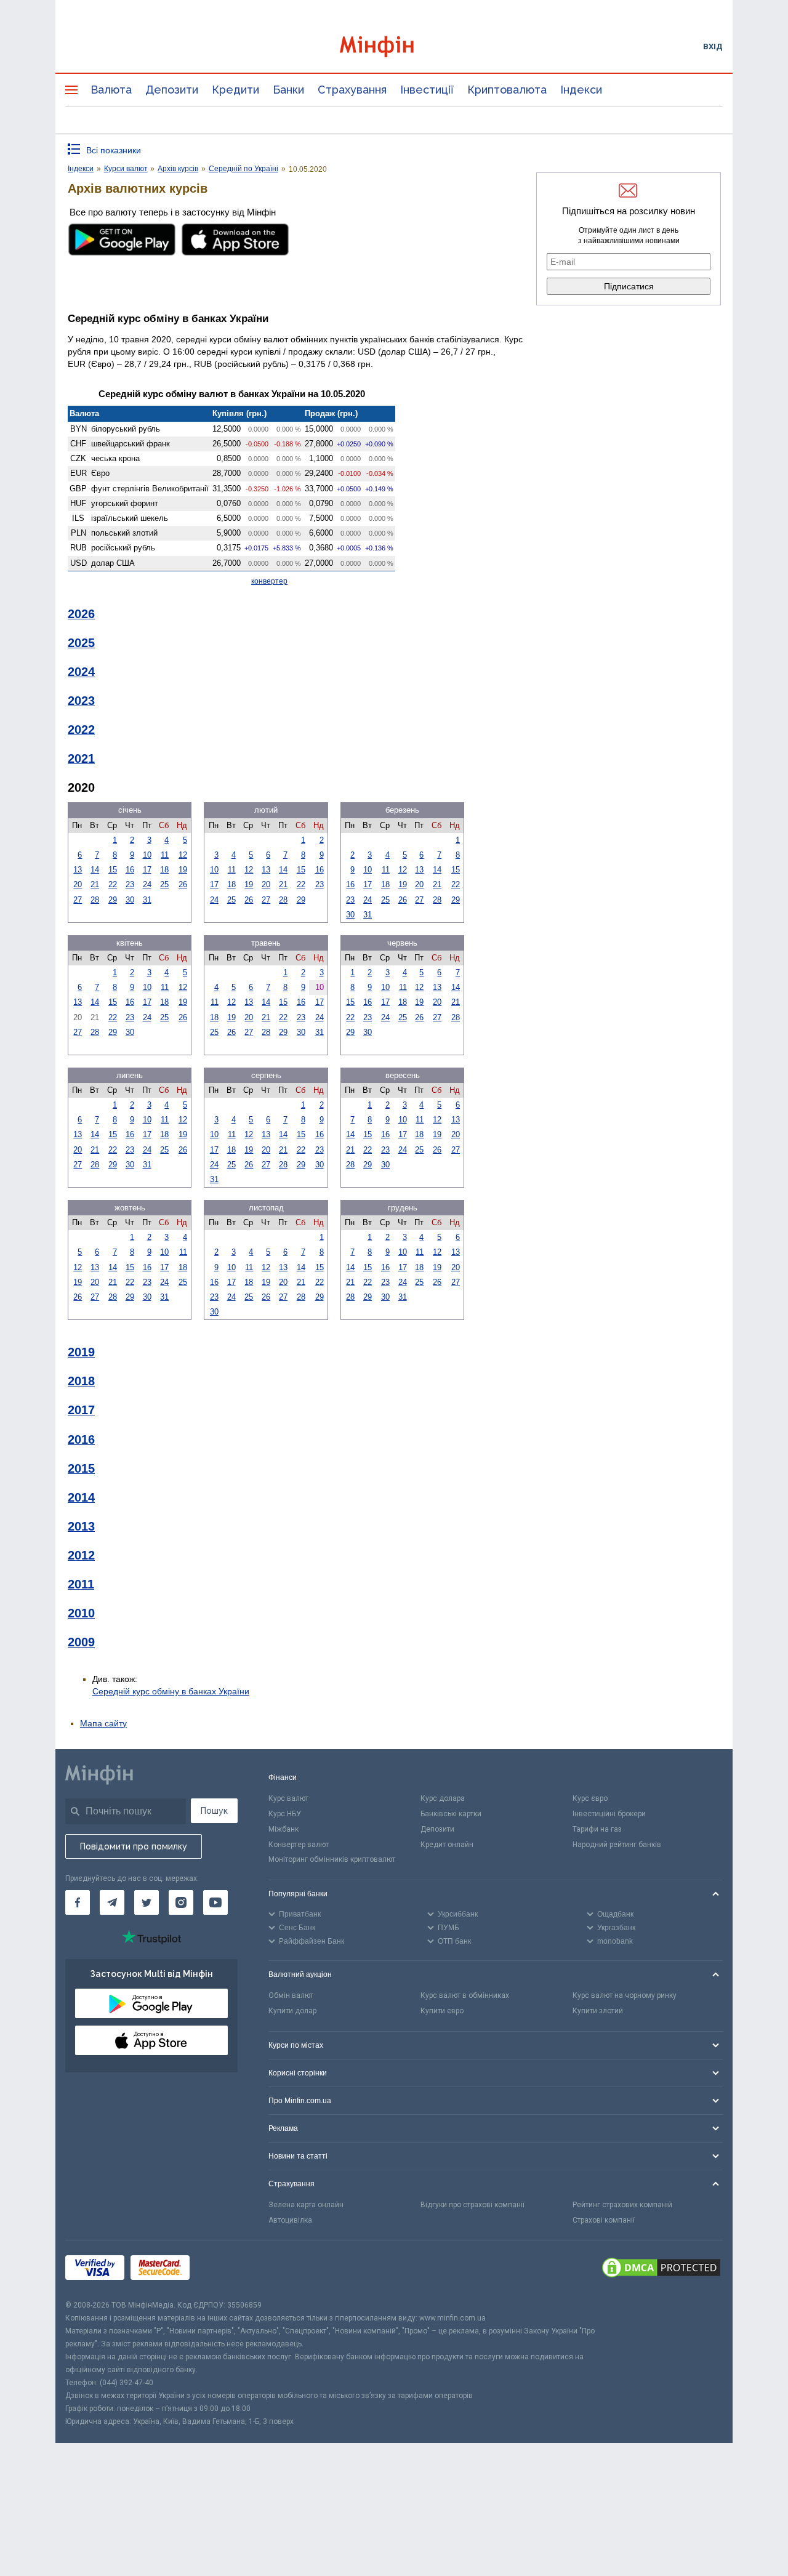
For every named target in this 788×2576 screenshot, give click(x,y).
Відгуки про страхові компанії (472, 2205)
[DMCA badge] (661, 2269)
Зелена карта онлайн (306, 2205)
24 (147, 884)
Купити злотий (598, 2011)
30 (130, 900)
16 (130, 870)
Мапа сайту (103, 1723)
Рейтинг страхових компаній (622, 2205)
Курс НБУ (285, 1814)
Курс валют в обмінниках (465, 1995)
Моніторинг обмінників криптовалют (332, 1859)
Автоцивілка (290, 2220)
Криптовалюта (507, 90)
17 (147, 870)
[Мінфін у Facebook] (78, 1902)
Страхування (352, 90)
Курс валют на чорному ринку (625, 1995)
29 (113, 900)
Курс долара (443, 1798)
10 (147, 855)
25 (164, 884)
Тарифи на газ (597, 1829)
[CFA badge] (223, 2270)
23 (130, 884)
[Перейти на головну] (394, 46)
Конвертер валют (299, 1845)
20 (78, 884)
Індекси (581, 90)
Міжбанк (283, 1829)
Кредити (235, 90)
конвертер (269, 581)
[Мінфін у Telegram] (112, 1902)
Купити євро (442, 2011)
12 (183, 855)
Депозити (172, 90)
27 (78, 900)
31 (147, 900)
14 (95, 870)
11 (165, 855)
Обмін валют (291, 1995)
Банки (288, 90)
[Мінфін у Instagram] (181, 1902)
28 (95, 900)
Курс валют (288, 1798)
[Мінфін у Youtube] (215, 1902)
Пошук (214, 1811)
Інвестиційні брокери (609, 1814)
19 (183, 870)
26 (183, 884)
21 (95, 884)
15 (113, 870)
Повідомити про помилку (134, 1846)
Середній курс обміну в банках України (171, 1691)
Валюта (111, 90)
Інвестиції (427, 90)
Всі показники (114, 150)
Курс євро (590, 1798)
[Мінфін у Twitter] (147, 1902)
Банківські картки (451, 1814)
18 (164, 870)
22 (113, 884)
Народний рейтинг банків (617, 1845)
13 (78, 870)
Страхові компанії (604, 2220)
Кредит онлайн (447, 1845)
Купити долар (292, 2011)
